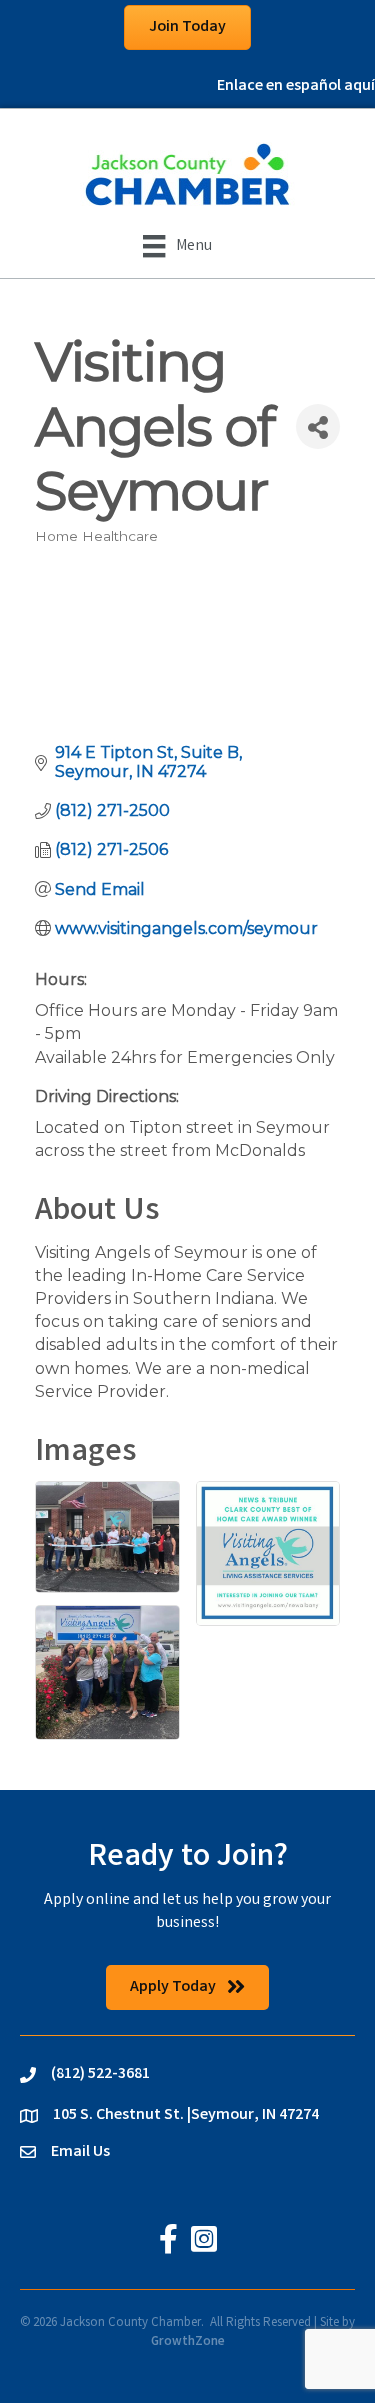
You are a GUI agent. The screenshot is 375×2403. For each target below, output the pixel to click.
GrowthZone (188, 2342)
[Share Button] (318, 426)
